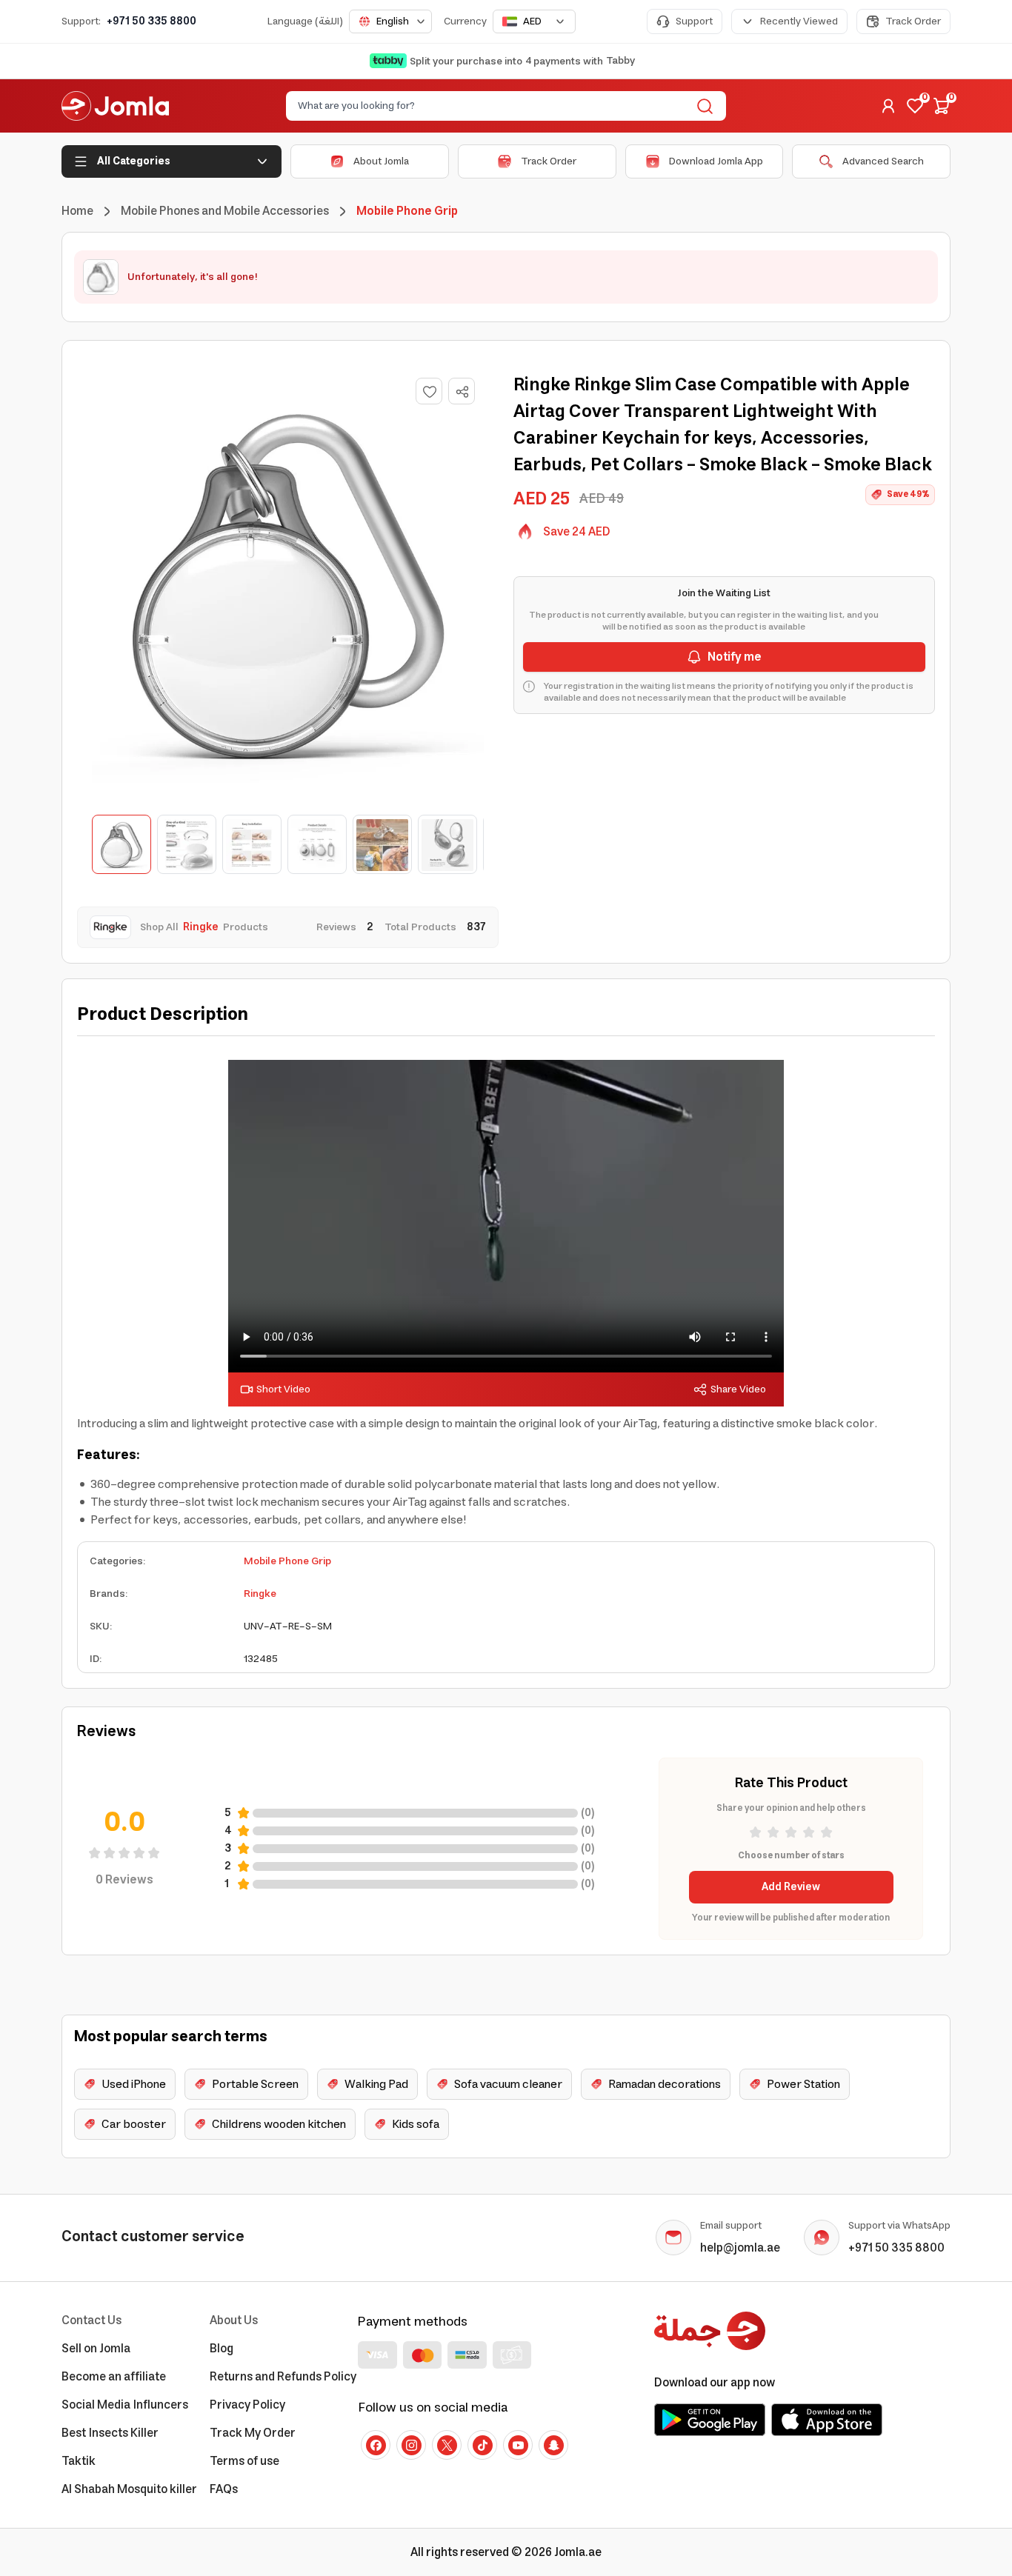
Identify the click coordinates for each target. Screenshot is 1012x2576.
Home (77, 211)
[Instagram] (411, 2445)
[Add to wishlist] (429, 391)
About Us (234, 2320)
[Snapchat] (553, 2445)
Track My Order (253, 2433)
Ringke (260, 1594)
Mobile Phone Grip (287, 1561)
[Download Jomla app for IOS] (827, 2420)
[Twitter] (447, 2445)
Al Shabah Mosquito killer (129, 2489)
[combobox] (390, 21)
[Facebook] (376, 2445)
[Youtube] (518, 2445)
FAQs (224, 2489)
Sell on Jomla (96, 2349)
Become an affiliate (114, 2377)
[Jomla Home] (115, 106)
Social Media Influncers (125, 2405)
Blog (222, 2349)
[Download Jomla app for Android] (710, 2420)
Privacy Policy (247, 2405)
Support (694, 21)
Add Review (791, 1887)
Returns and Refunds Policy (283, 2377)
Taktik (79, 2461)
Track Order (913, 21)
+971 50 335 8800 (152, 21)
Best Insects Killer (110, 2433)
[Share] (462, 392)
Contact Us (91, 2320)
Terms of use (244, 2461)
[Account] (888, 106)
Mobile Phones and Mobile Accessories (225, 211)
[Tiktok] (482, 2445)
